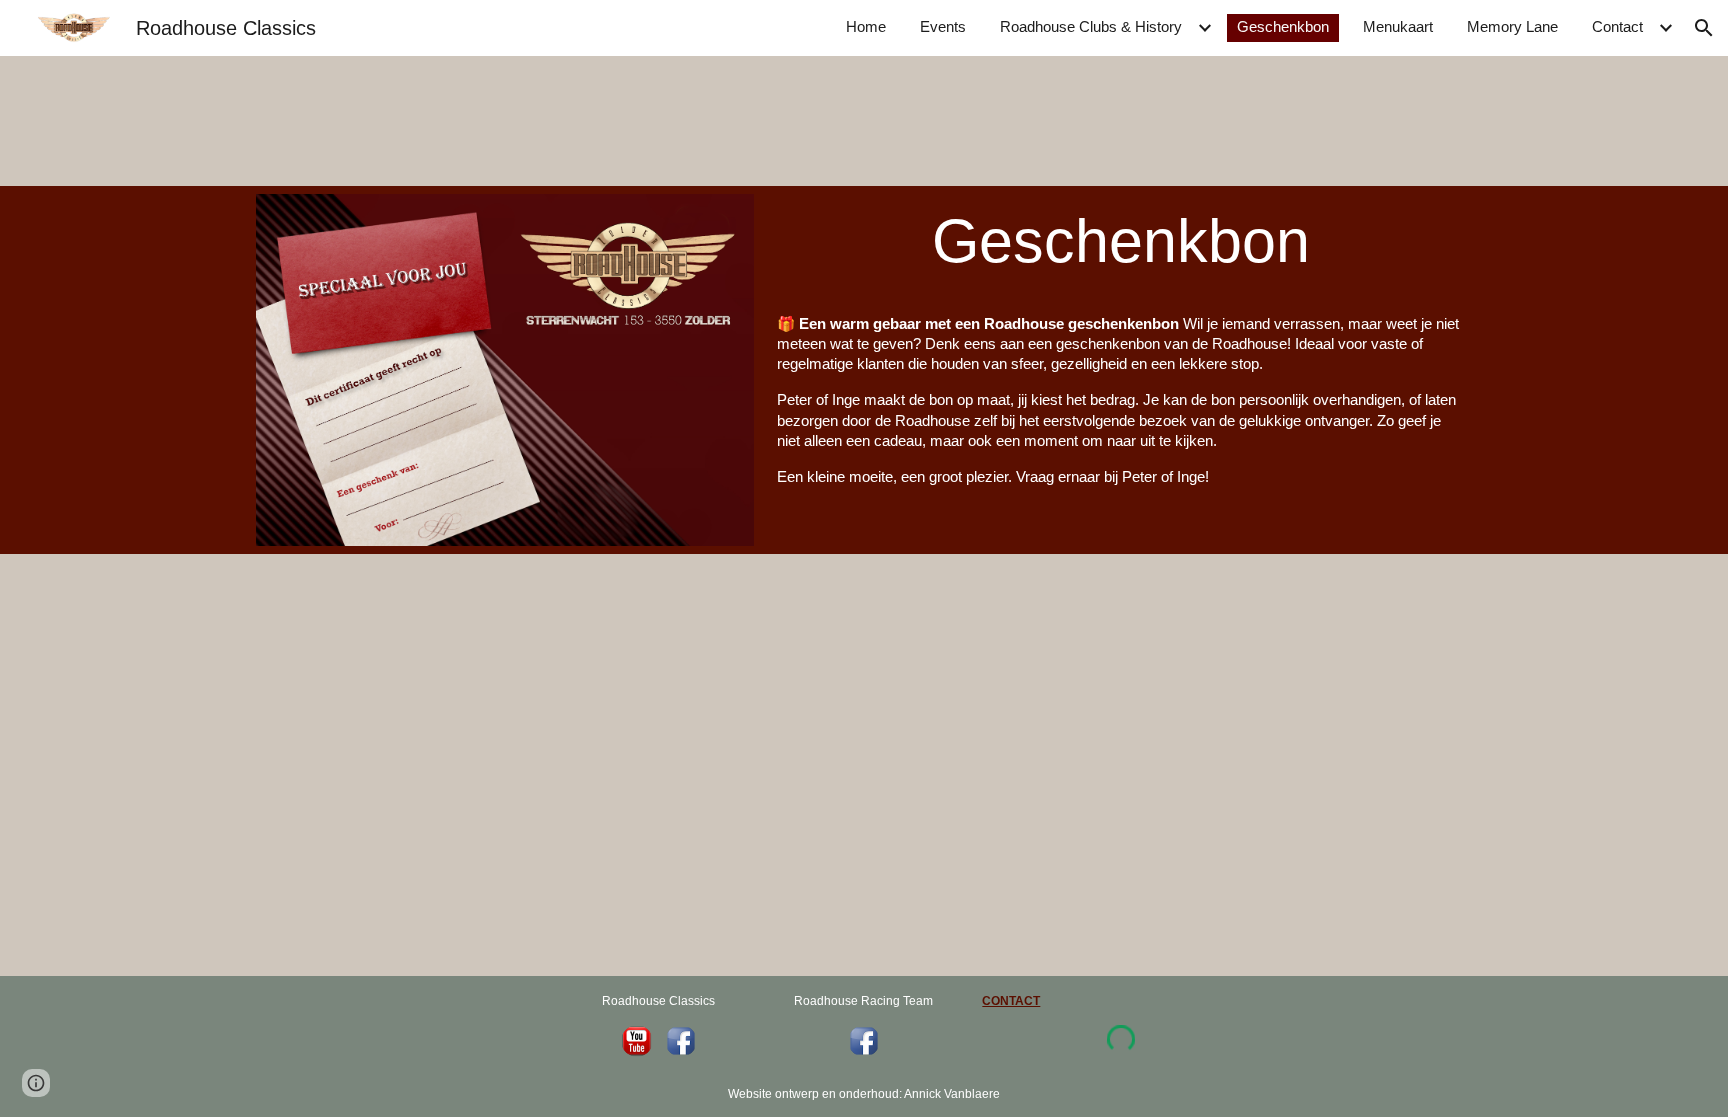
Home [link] (866, 27)
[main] (1120, 241)
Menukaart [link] (1398, 27)
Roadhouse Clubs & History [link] (1091, 27)
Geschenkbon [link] (1283, 27)
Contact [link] (1617, 27)
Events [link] (943, 27)
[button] (1704, 28)
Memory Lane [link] (1512, 27)
